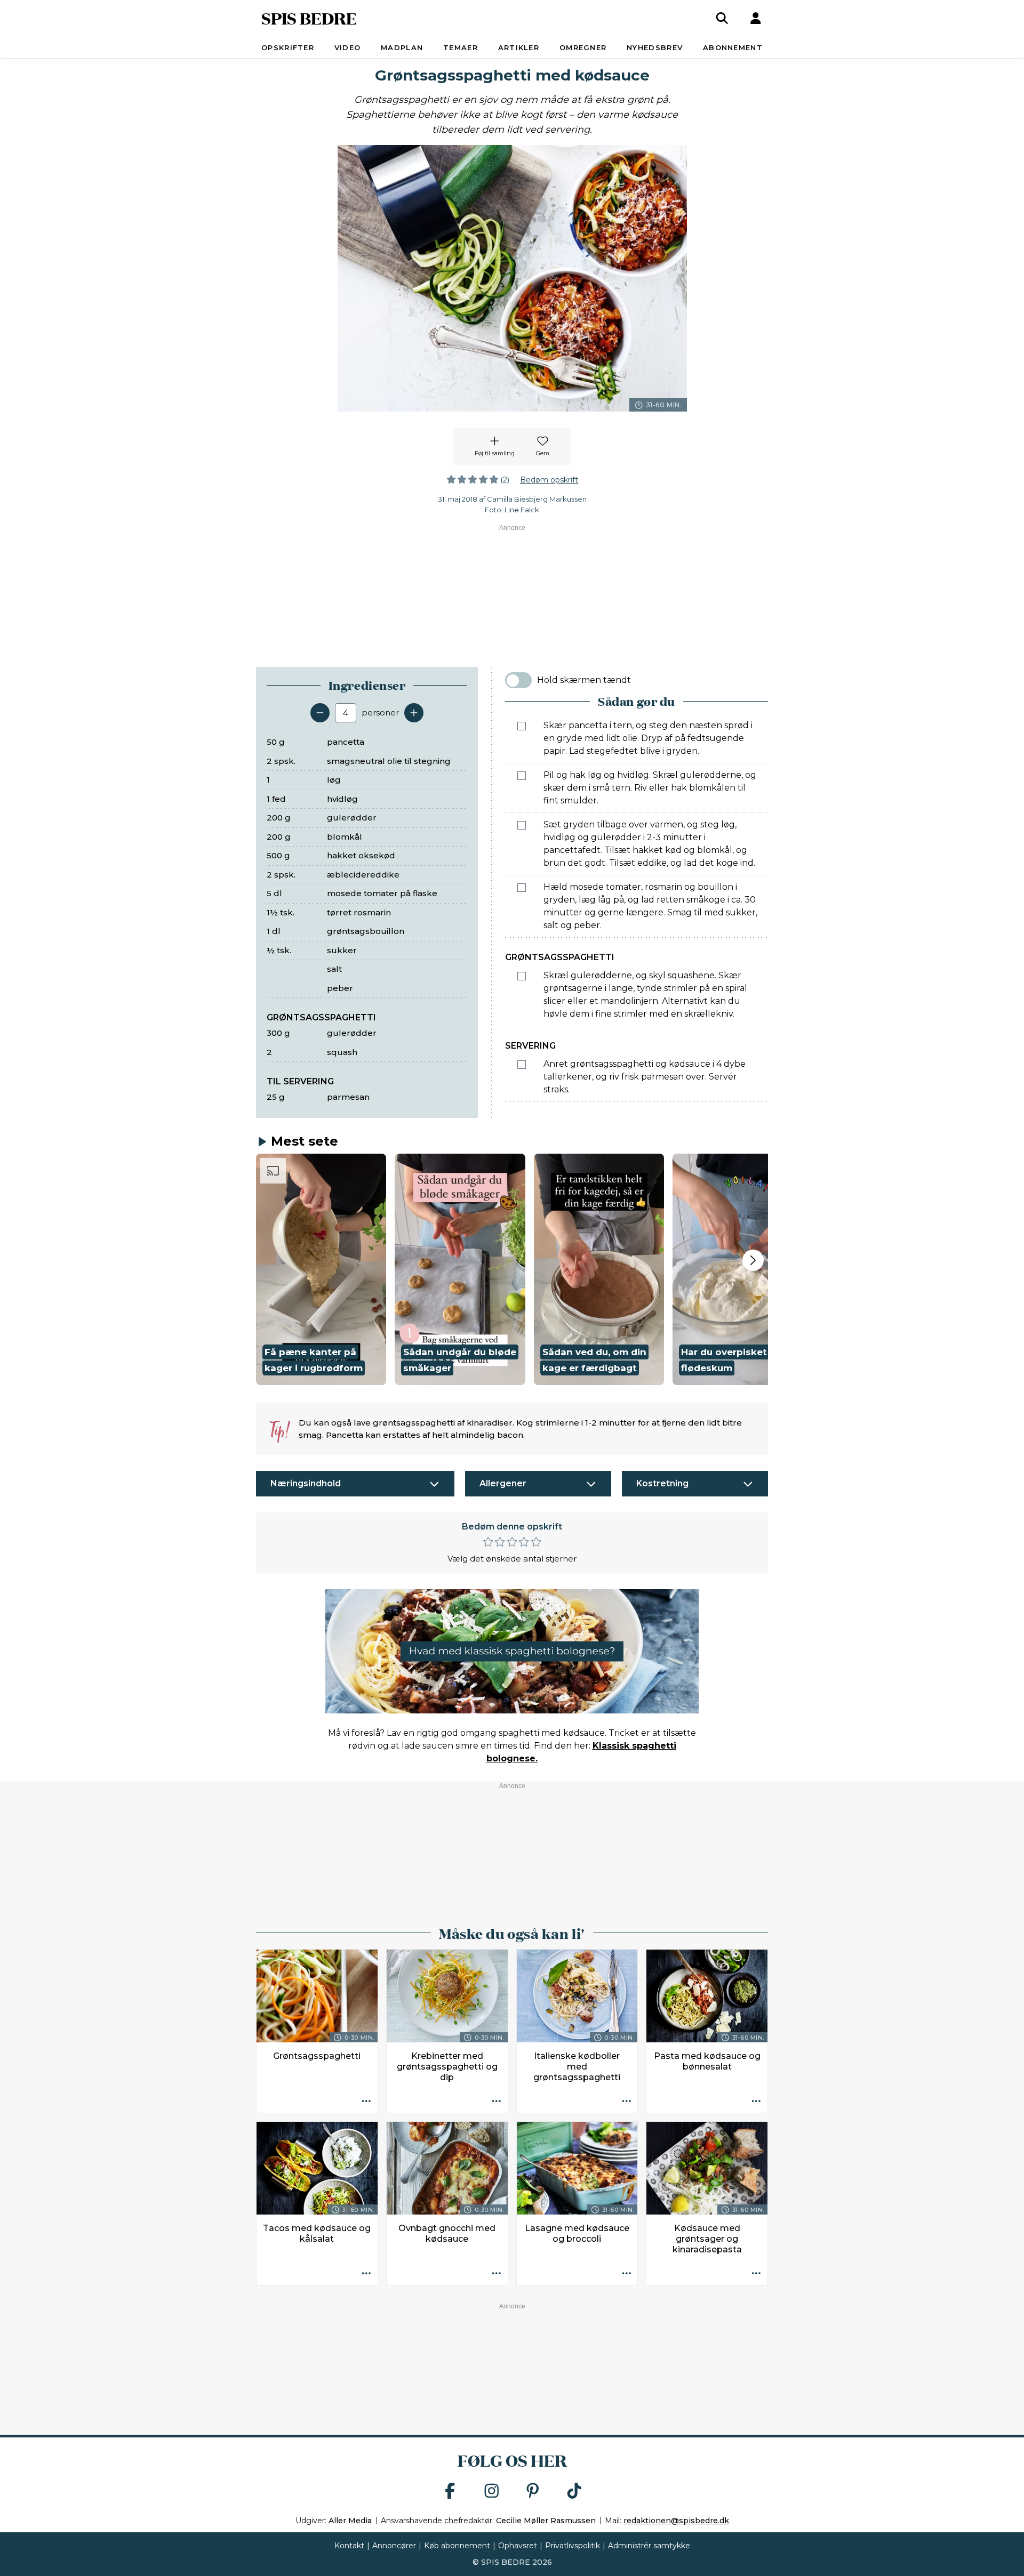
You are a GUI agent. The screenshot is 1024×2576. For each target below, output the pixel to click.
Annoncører (394, 2546)
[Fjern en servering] (320, 713)
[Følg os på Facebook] (450, 2492)
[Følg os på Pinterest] (533, 2492)
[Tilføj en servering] (414, 713)
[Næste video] (753, 1260)
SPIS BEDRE (309, 18)
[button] (321, 1269)
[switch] (518, 680)
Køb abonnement (457, 2546)
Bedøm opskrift (549, 480)
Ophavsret (518, 2546)
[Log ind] (756, 18)
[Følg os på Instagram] (492, 2492)
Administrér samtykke (649, 2546)
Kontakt (349, 2546)
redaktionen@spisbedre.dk (676, 2521)
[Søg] (722, 18)
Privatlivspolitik (573, 2546)
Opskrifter (288, 47)
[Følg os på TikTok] (574, 2492)
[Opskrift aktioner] (366, 2102)
